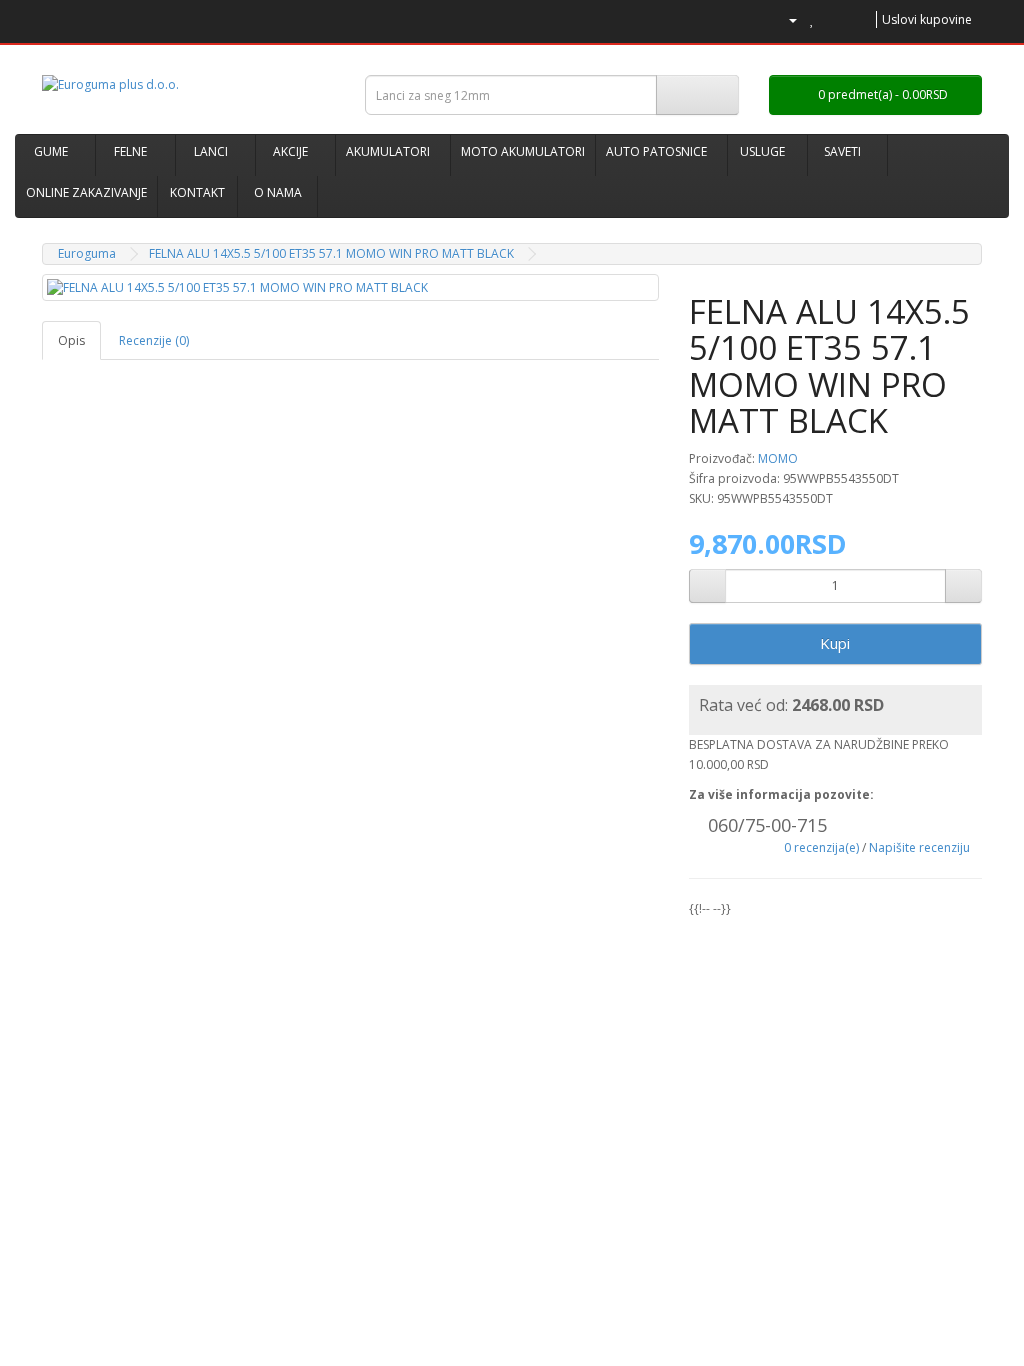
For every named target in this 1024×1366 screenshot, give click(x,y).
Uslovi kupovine (927, 19)
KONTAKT (197, 192)
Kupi (835, 643)
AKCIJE (290, 151)
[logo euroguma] (188, 85)
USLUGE (762, 151)
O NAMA (278, 192)
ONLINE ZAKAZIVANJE (86, 192)
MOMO (778, 458)
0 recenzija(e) (821, 847)
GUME (51, 151)
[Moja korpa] (833, 19)
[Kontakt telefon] (696, 827)
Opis (71, 340)
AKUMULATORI (388, 151)
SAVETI (842, 151)
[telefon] (754, 19)
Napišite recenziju (919, 847)
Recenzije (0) (154, 340)
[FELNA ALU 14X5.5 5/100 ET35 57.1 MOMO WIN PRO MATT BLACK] (350, 287)
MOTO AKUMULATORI (523, 151)
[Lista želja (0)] (812, 19)
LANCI (211, 151)
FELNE (130, 151)
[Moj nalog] (785, 19)
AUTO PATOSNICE (656, 151)
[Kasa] (857, 19)
